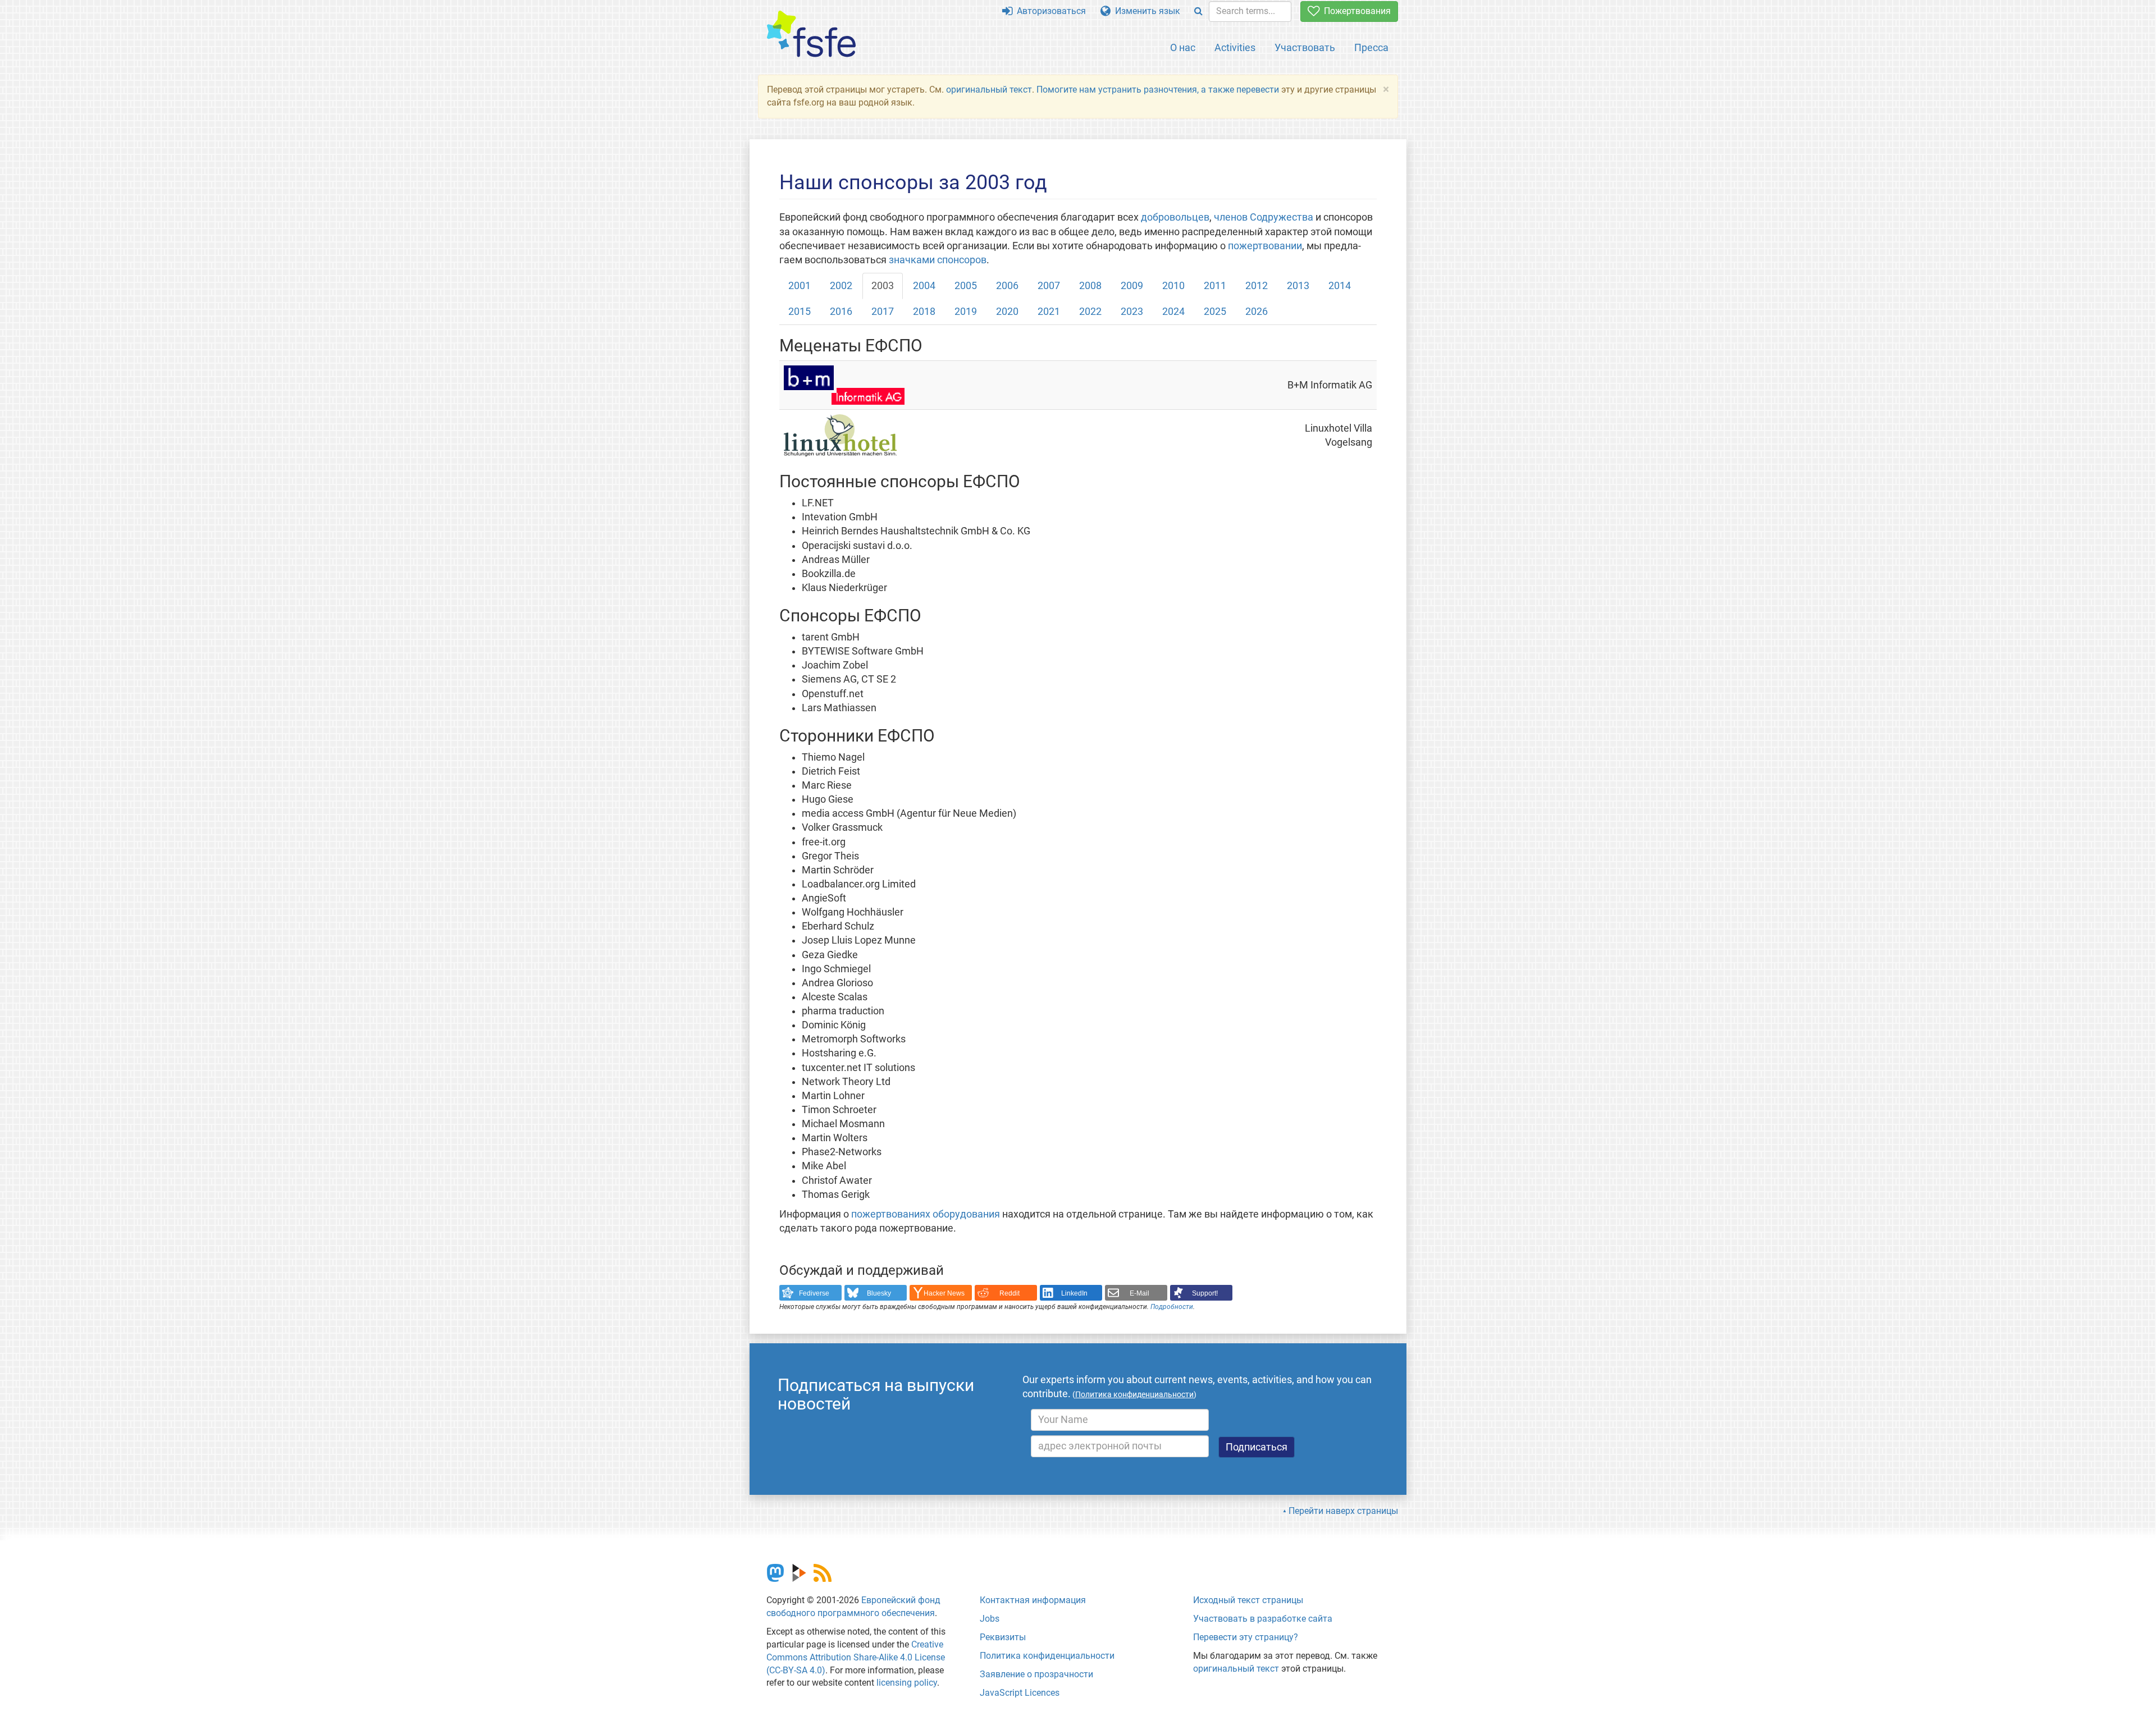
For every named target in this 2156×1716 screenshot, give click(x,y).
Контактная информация (1033, 1600)
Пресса (1371, 47)
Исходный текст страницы (1248, 1600)
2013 (1298, 286)
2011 (1215, 286)
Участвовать (1305, 47)
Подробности (1172, 1307)
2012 (1257, 286)
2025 (1215, 312)
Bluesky (879, 1293)
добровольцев (1175, 217)
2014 (1340, 286)
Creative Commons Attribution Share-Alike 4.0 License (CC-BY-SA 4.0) (856, 1657)
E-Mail (1139, 1293)
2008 (1090, 286)
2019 (966, 312)
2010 (1173, 286)
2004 (924, 286)
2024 (1173, 312)
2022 (1090, 312)
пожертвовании (1265, 246)
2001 (800, 286)
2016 (841, 312)
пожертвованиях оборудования (926, 1214)
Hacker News (944, 1293)
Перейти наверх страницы (1343, 1511)
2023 (1132, 312)
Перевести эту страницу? (1246, 1637)
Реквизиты (1003, 1637)
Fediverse (814, 1293)
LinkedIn (1074, 1293)
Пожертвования (1355, 11)
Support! (1205, 1293)
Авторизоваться (1049, 11)
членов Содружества (1264, 217)
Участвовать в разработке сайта (1263, 1619)
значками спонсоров (938, 260)
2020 (1007, 312)
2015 (800, 312)
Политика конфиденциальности (1047, 1656)
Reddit (1010, 1293)
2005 (966, 286)
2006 (1007, 286)
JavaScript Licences (1020, 1693)
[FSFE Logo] (811, 35)
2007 (1049, 286)
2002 (841, 286)
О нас (1183, 47)
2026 (1257, 312)
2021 (1049, 312)
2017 (883, 312)
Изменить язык (1145, 11)
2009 (1132, 286)
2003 (883, 286)
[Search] (1198, 12)
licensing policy (907, 1683)
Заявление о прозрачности (1036, 1674)
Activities (1235, 47)
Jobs (990, 1619)
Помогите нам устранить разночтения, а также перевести (1158, 90)
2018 (924, 312)
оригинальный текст (989, 90)
